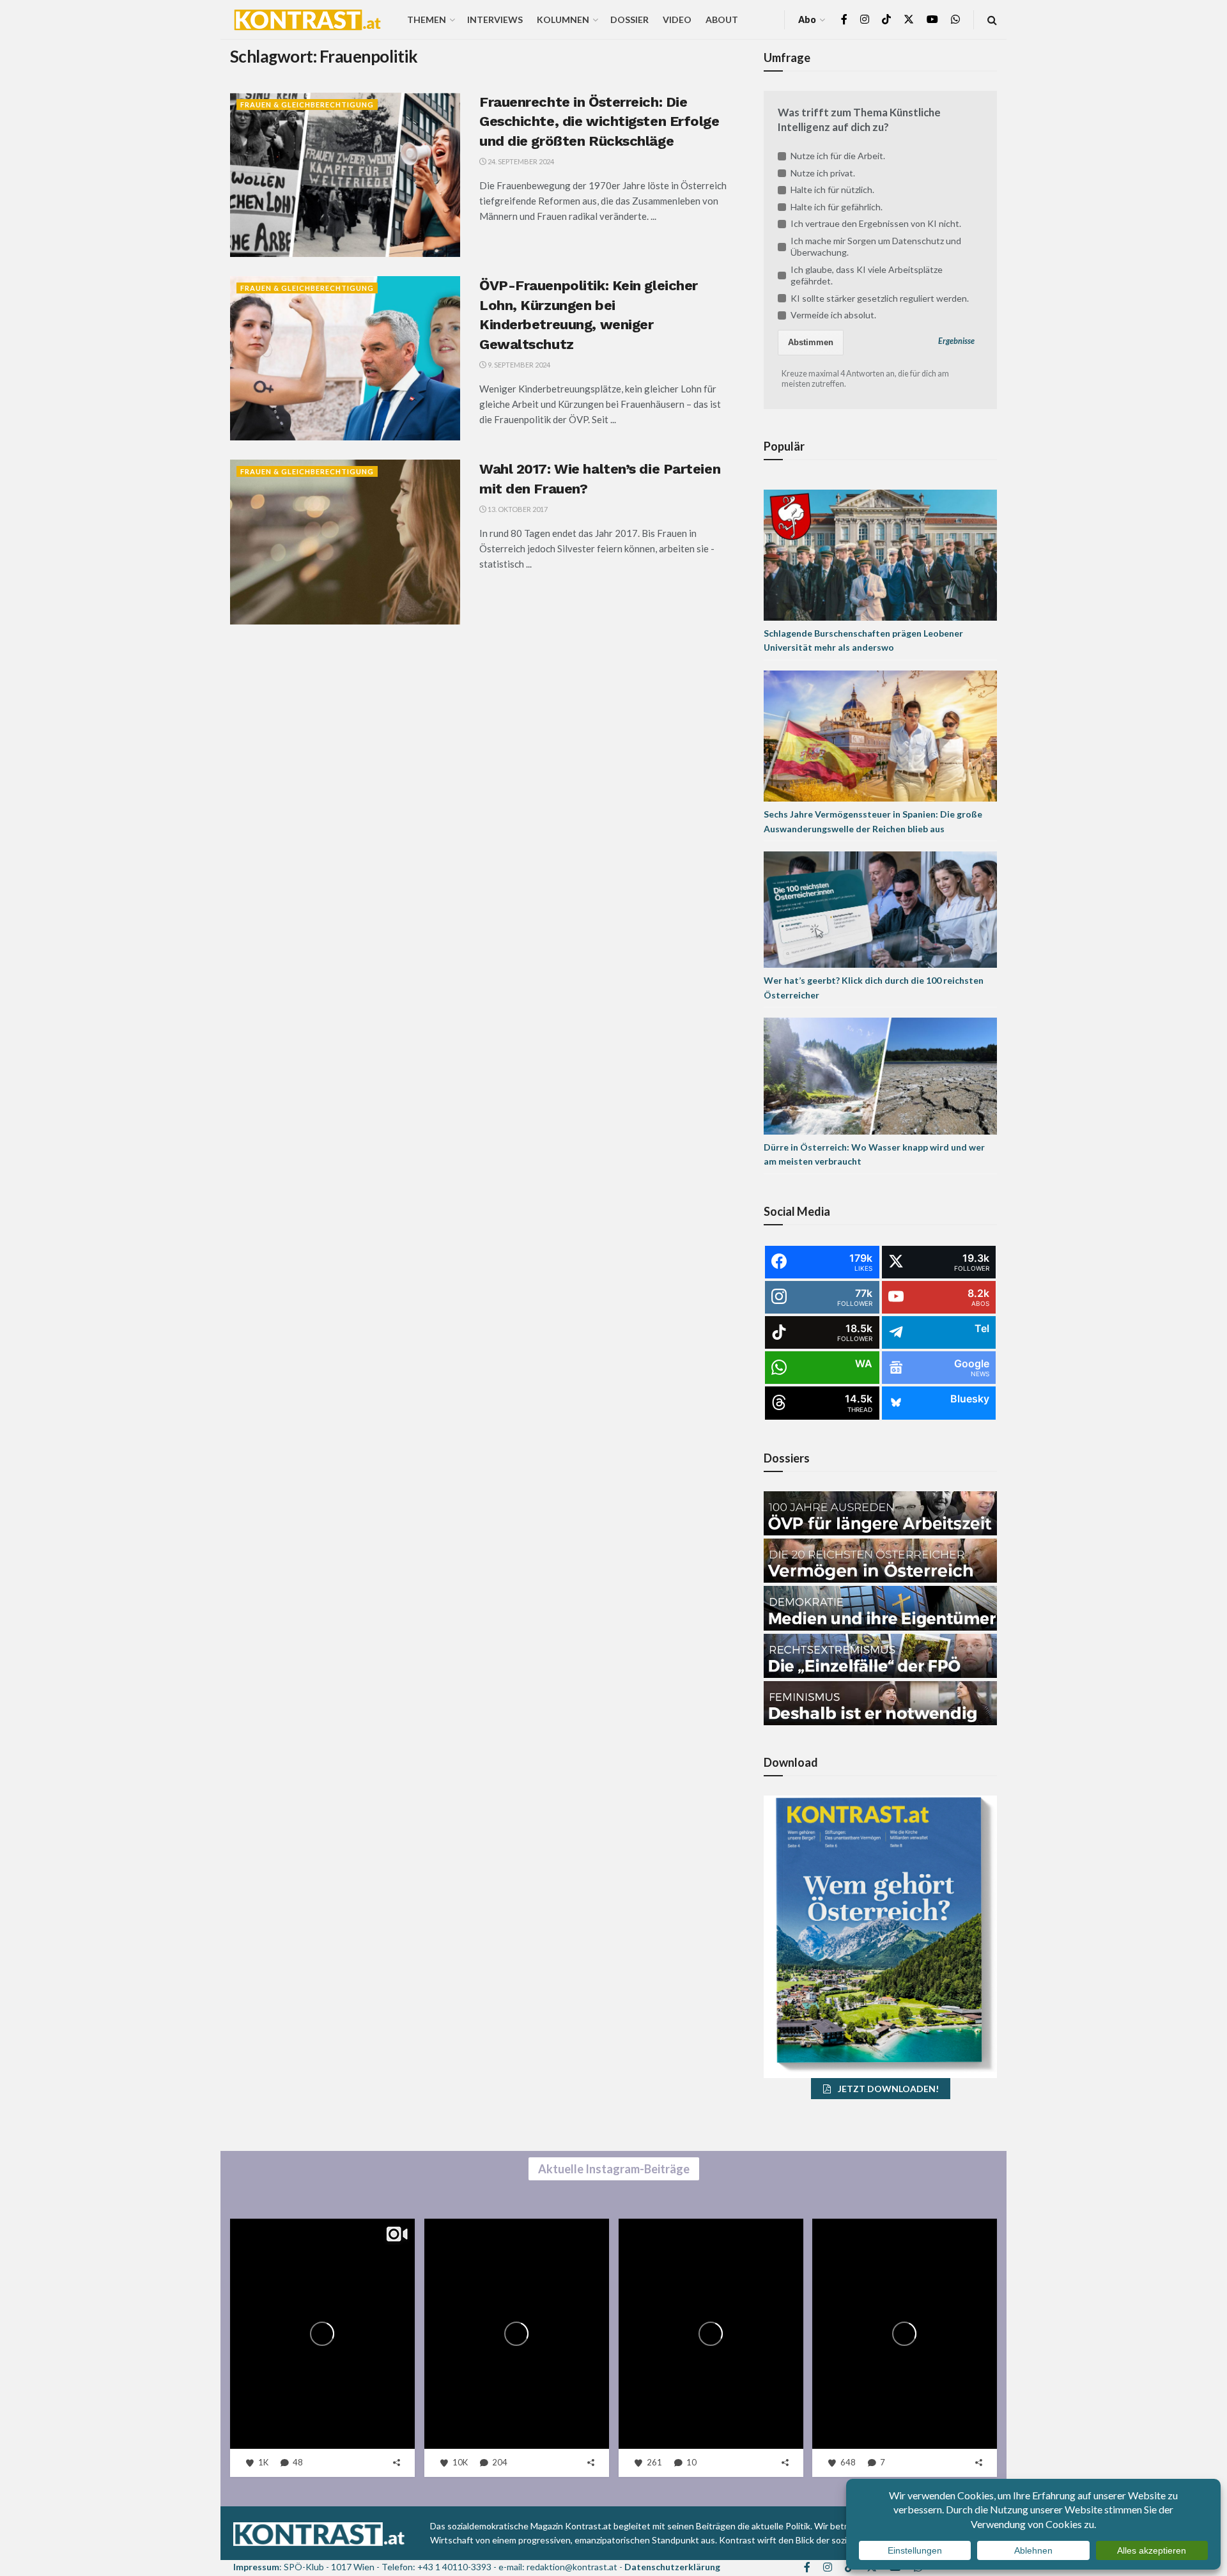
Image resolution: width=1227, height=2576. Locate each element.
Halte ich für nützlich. (832, 190)
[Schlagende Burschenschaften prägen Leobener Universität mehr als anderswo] (880, 554)
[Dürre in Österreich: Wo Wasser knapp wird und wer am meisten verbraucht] (880, 1075)
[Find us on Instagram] (865, 19)
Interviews (495, 19)
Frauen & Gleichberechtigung (307, 105)
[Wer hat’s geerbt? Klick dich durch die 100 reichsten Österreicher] (880, 909)
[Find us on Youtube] (932, 19)
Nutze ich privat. (823, 173)
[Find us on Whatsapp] (955, 19)
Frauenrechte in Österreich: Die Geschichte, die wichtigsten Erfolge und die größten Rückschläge (599, 122)
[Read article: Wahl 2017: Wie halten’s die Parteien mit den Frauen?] (345, 542)
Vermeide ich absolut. (833, 315)
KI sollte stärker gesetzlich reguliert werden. (880, 298)
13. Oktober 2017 (517, 509)
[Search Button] (992, 19)
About (722, 19)
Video (677, 19)
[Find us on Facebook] (844, 19)
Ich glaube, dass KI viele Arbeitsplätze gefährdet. (867, 275)
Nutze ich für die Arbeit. (838, 156)
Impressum (256, 2567)
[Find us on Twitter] (909, 19)
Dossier (629, 19)
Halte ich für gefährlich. (837, 207)
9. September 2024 (518, 365)
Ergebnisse (956, 341)
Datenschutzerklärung (672, 2567)
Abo (807, 19)
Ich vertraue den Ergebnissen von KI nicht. (876, 223)
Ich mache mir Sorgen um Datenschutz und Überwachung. (876, 246)
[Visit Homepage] (307, 20)
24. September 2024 (520, 161)
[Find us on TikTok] (886, 20)
